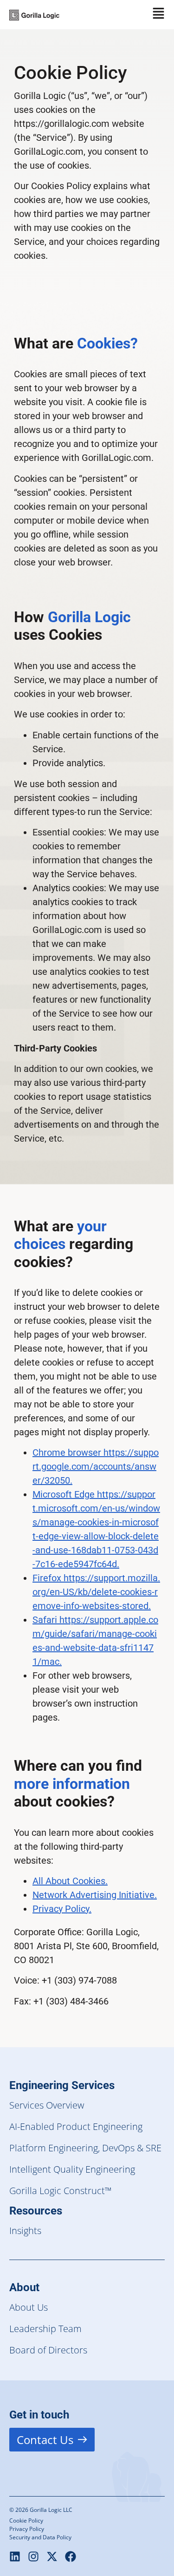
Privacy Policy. (62, 1909)
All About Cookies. (70, 1881)
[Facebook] (71, 2556)
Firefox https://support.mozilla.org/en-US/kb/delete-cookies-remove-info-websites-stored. (96, 1592)
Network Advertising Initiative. (95, 1895)
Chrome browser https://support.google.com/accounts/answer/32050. (96, 1466)
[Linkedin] (15, 2556)
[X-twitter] (52, 2556)
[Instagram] (33, 2556)
